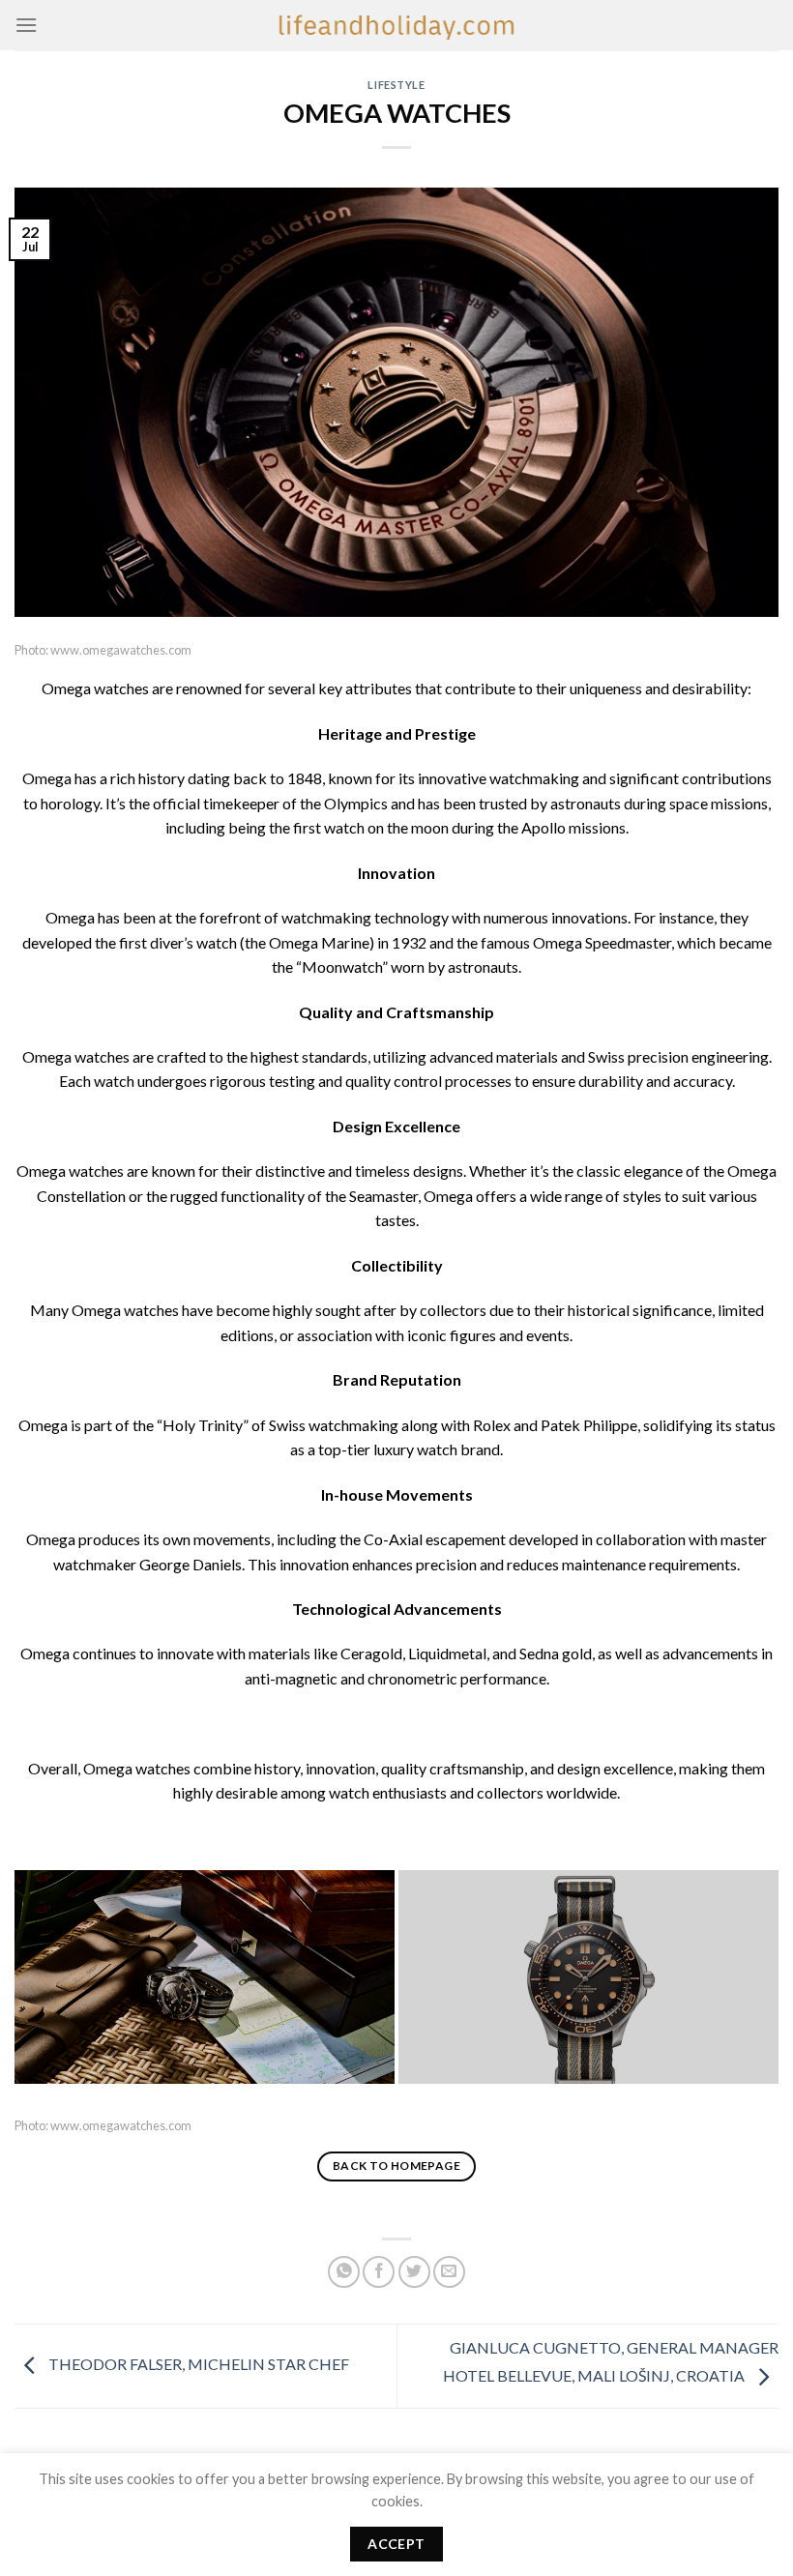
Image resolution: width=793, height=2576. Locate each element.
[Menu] (26, 25)
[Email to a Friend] (449, 2272)
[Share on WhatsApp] (344, 2272)
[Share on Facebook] (379, 2272)
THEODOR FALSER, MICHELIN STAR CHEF (197, 2364)
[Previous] (63, 1979)
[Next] (730, 1979)
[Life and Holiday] (396, 25)
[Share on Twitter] (414, 2272)
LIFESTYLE (396, 85)
